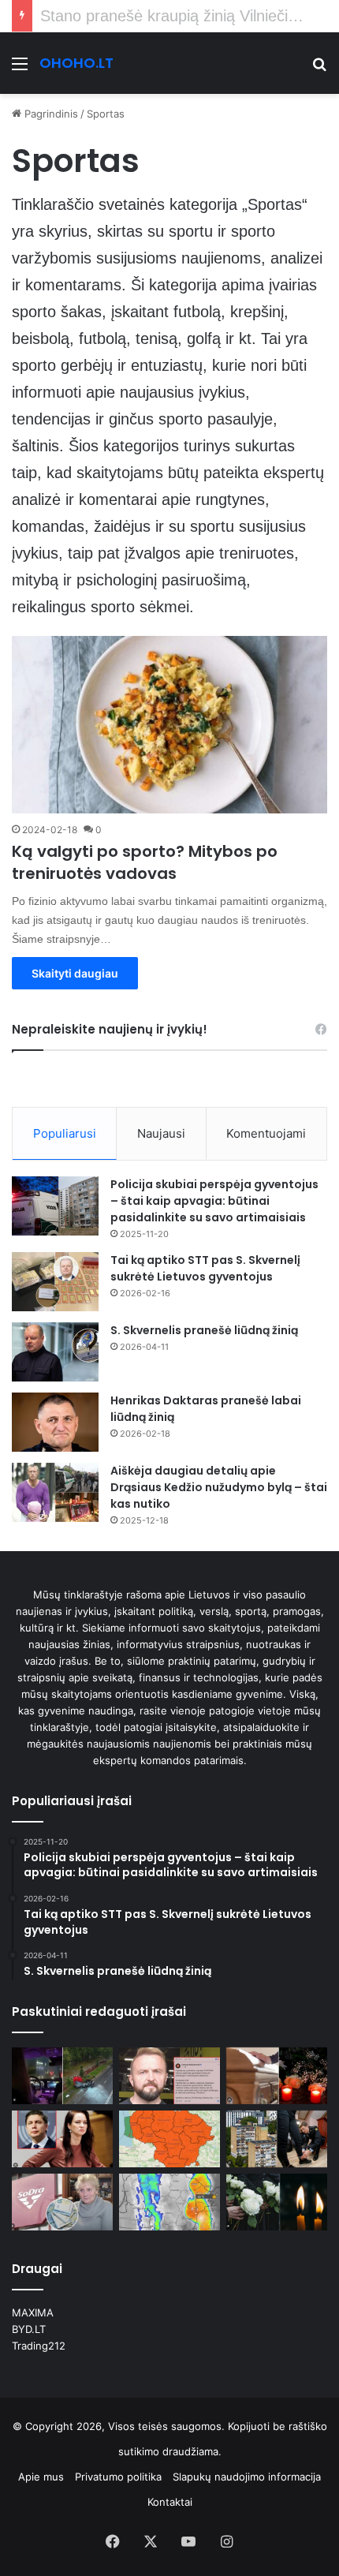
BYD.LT (29, 2329)
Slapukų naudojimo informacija (247, 2477)
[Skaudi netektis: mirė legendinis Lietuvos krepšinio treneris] (277, 2202)
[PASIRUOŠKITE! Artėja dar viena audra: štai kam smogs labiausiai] (169, 2202)
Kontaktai (170, 2502)
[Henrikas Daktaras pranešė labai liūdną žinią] (55, 1422)
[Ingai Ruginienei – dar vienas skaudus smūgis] (62, 2139)
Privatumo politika (118, 2477)
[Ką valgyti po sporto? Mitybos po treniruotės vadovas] (169, 725)
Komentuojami (266, 1133)
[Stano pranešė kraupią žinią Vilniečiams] (169, 2076)
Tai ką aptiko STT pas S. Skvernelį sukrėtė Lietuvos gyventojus (205, 1268)
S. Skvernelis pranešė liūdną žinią (204, 1330)
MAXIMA (33, 2312)
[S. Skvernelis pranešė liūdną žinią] (55, 1352)
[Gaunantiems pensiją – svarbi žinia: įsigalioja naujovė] (62, 2202)
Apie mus (41, 2477)
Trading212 (39, 2346)
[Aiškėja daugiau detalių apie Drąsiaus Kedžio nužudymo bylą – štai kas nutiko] (55, 1492)
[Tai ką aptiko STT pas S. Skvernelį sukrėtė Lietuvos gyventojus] (55, 1282)
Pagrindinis (50, 114)
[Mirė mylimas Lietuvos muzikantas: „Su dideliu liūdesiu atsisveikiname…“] (277, 2076)
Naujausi (161, 1133)
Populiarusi (65, 1133)
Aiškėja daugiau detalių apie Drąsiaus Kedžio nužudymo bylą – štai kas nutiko (219, 1487)
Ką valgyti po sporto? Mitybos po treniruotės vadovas (145, 862)
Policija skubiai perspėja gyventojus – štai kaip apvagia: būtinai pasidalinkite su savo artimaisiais (214, 1201)
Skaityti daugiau (75, 973)
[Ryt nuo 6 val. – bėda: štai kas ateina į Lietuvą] (169, 2139)
